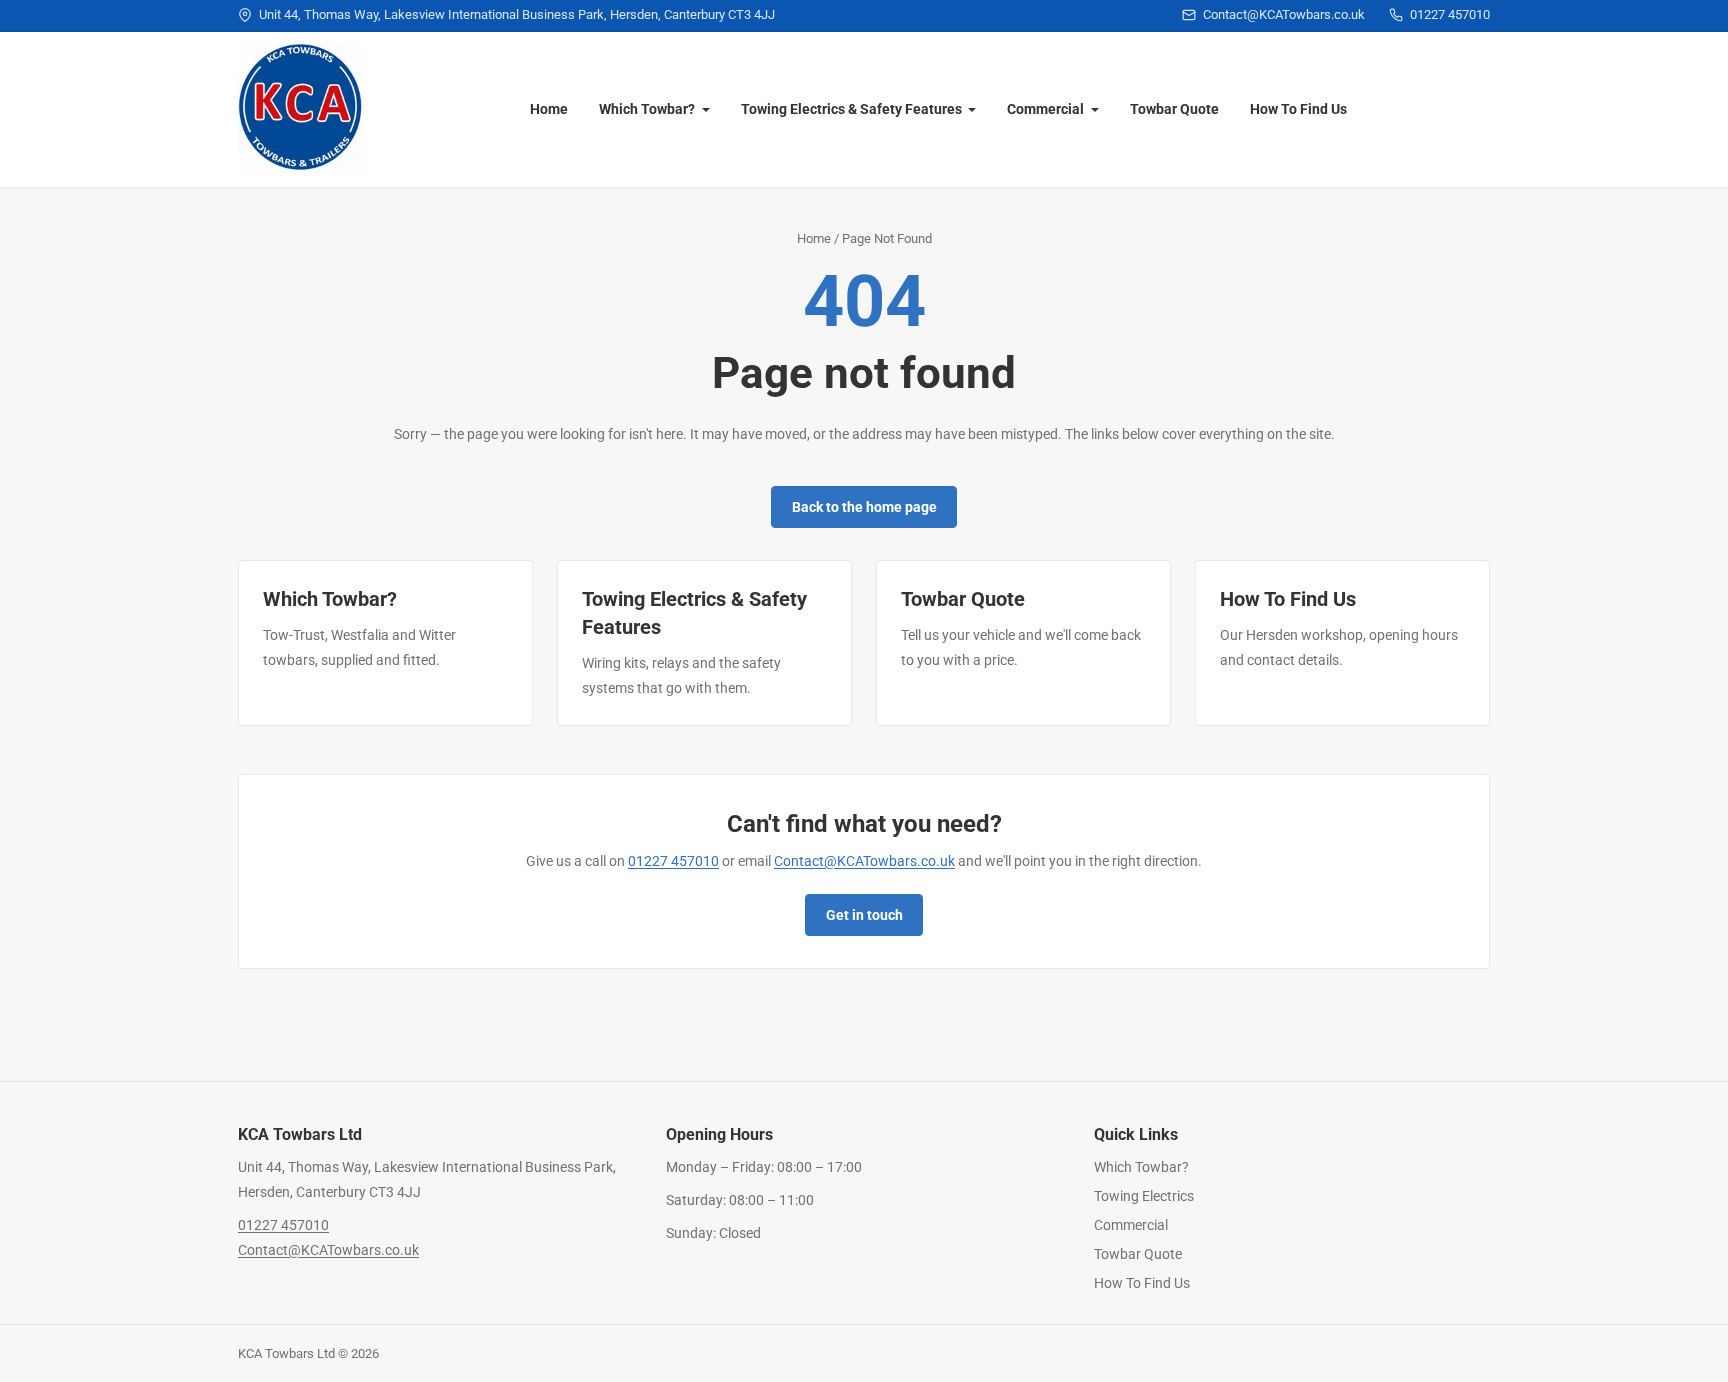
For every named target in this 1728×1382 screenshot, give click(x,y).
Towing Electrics (1144, 1196)
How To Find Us (1298, 109)
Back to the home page (864, 507)
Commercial (1045, 109)
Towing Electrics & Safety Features (851, 109)
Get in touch (864, 915)
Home (549, 109)
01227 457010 (673, 861)
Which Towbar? (647, 109)
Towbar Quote (1174, 109)
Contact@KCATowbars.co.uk (864, 861)
